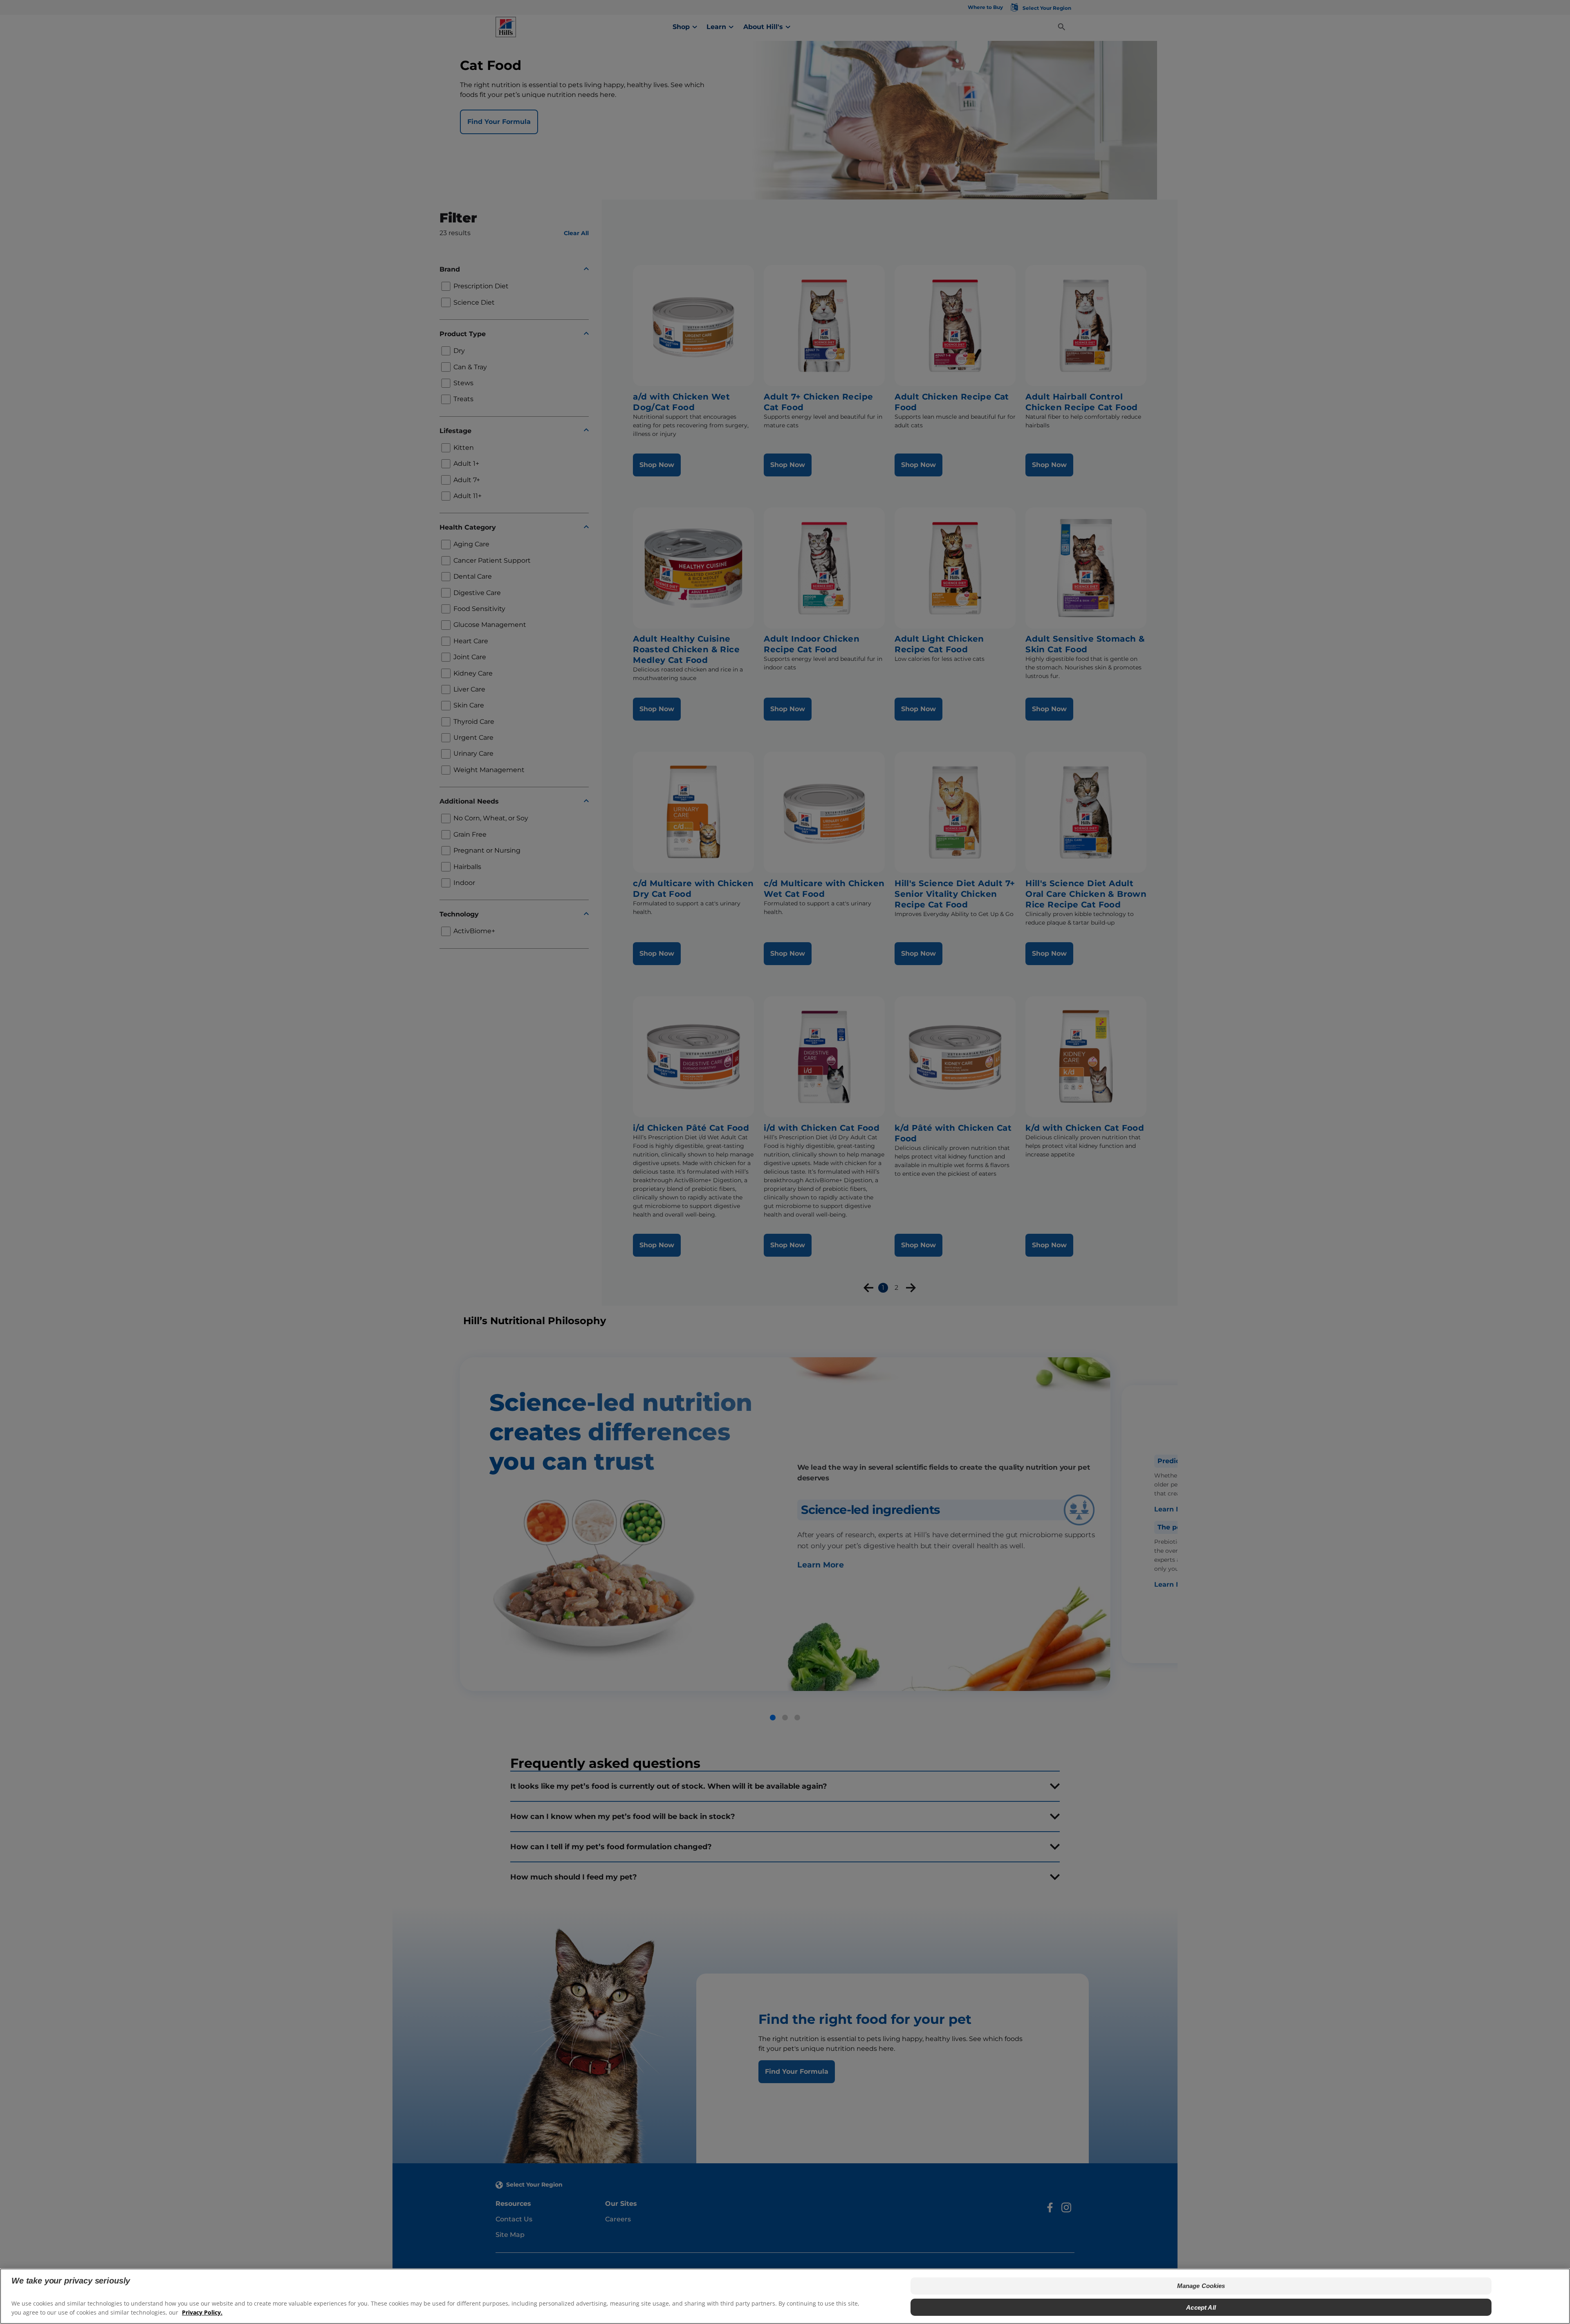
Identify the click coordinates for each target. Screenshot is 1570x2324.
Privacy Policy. (202, 2312)
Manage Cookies (1201, 2286)
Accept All (1201, 2307)
